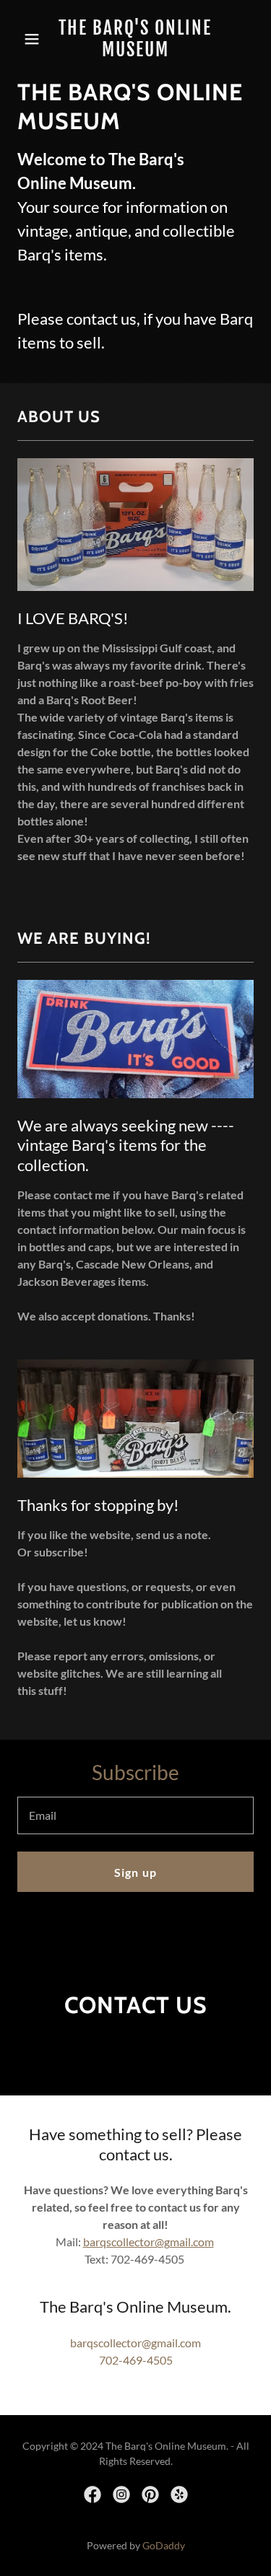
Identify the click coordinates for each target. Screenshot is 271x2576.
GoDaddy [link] (164, 2545)
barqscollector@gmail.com (149, 2242)
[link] (135, 52)
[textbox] (135, 1815)
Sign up (135, 1872)
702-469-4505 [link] (136, 2360)
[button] (35, 39)
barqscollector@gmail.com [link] (135, 2343)
